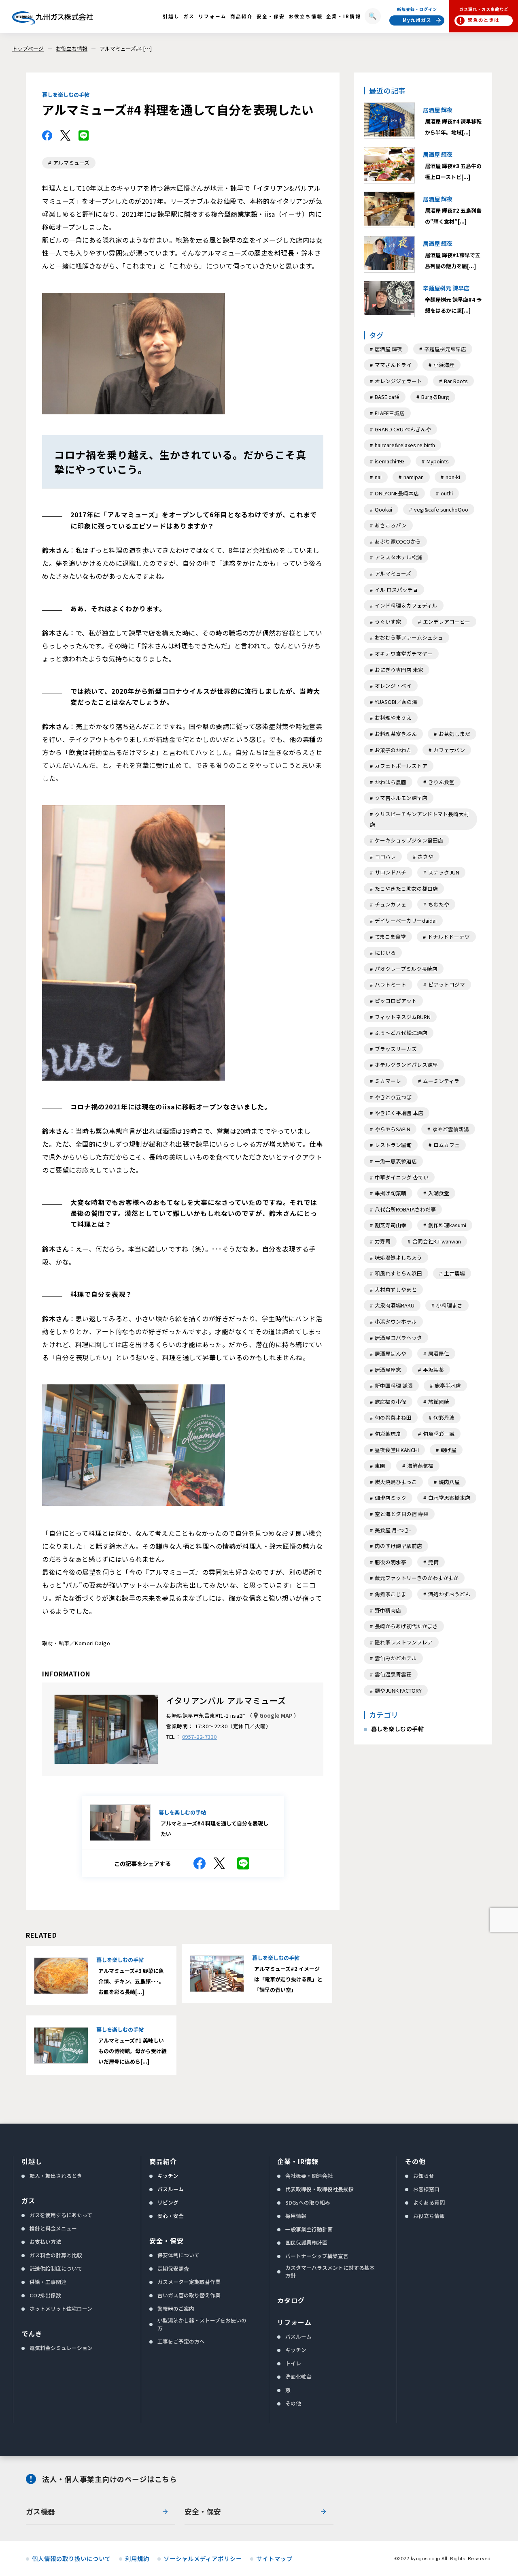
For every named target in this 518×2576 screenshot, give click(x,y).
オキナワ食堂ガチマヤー (404, 654)
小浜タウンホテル (396, 1321)
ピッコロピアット (396, 1001)
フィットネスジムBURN (403, 1017)
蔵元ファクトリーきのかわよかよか (417, 1578)
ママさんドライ (393, 365)
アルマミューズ (71, 163)
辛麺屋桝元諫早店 (445, 349)
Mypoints (438, 461)
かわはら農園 (391, 782)
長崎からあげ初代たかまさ (406, 1626)
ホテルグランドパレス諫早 (406, 1065)
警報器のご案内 (176, 2308)
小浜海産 (444, 365)
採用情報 (296, 2216)
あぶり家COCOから (398, 541)
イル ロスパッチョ (396, 590)
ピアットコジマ (447, 984)
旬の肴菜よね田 (393, 1417)
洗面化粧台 (298, 2377)
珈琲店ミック (391, 1498)
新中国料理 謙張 (394, 1385)
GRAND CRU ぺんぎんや (403, 429)
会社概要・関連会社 (309, 2176)
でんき (32, 2333)
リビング (168, 2202)
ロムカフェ (447, 1145)
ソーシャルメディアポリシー (203, 2559)
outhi (447, 493)
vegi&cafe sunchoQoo (441, 509)
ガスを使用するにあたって (61, 2215)
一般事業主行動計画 (309, 2229)
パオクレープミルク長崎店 (406, 969)
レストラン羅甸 (393, 1145)
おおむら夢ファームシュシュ (409, 637)
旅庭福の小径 (391, 1402)
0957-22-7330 (200, 1737)
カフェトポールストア (401, 766)
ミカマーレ (388, 1081)
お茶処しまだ (454, 734)
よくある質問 (429, 2202)
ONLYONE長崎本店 (397, 493)
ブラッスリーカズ (396, 1049)
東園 (380, 1466)
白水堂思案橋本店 (449, 1498)
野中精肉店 (388, 1610)
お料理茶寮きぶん (396, 734)
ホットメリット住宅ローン (61, 2308)
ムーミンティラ (441, 1081)
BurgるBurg (435, 397)
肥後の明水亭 (391, 1562)
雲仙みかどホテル (396, 1658)
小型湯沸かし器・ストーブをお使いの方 (202, 2324)
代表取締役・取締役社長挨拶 (320, 2189)
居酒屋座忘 (388, 1370)
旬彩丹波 (444, 1417)
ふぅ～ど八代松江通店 (401, 1033)
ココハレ (385, 856)
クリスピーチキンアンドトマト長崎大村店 (419, 819)
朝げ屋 (449, 1450)
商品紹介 (163, 2161)
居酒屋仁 (439, 1353)
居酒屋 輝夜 (388, 349)
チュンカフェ (391, 904)
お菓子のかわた (393, 750)
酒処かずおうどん (449, 1594)
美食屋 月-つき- (393, 1530)
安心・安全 (171, 2216)
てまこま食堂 (390, 937)
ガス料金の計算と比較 (56, 2255)
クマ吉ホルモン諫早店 (401, 798)
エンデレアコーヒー (447, 622)
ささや (426, 856)
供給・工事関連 (48, 2282)
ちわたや (439, 904)
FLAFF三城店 (390, 413)
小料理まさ (449, 1305)
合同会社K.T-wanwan (437, 1241)
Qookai (383, 509)
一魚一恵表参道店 (396, 1161)
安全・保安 (167, 2241)
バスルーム (171, 2189)
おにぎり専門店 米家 (399, 670)
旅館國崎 (439, 1402)
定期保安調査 (173, 2268)
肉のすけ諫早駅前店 (398, 1546)
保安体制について (178, 2255)
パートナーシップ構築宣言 (317, 2256)
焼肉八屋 (449, 1482)
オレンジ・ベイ (393, 686)
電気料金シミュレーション (61, 2348)
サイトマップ (274, 2559)
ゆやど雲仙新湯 (451, 1129)
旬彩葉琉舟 (388, 1434)
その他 (293, 2403)
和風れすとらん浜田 (398, 1273)
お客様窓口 (426, 2189)
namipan (414, 477)
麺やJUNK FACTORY (398, 1690)
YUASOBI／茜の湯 (396, 702)
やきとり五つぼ (393, 1097)
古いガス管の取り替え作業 (189, 2295)
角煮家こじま (391, 1594)
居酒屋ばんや (391, 1353)
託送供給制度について (56, 2268)
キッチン (168, 2176)
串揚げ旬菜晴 (391, 1193)
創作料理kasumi (447, 1225)
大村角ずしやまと (396, 1289)
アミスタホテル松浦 (398, 557)
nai (378, 477)
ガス (28, 2201)
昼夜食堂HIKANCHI (397, 1450)
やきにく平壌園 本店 (399, 1113)
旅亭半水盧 (448, 1385)
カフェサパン (449, 750)
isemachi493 (390, 461)
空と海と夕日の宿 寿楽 (402, 1514)
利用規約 (137, 2559)
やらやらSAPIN (393, 1129)
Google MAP (276, 1716)
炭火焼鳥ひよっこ (396, 1482)
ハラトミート (391, 984)
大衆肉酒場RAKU (395, 1305)
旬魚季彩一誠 (439, 1434)
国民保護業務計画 (306, 2242)
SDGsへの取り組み (308, 2202)
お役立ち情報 (72, 48)
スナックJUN (444, 872)
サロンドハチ (391, 872)
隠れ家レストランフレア (404, 1642)
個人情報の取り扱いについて (71, 2559)
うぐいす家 (388, 622)
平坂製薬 (433, 1370)
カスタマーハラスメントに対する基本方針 (330, 2271)
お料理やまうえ (393, 718)
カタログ (291, 2300)
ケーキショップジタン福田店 (409, 840)
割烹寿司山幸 (391, 1225)
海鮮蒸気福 (420, 1466)
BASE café (387, 397)
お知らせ (424, 2176)
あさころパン (391, 525)
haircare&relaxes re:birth (405, 445)
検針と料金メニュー (53, 2228)
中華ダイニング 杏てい (402, 1177)
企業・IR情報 (298, 2161)
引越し (32, 2161)
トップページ (28, 48)
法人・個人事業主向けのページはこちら (109, 2479)
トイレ (293, 2363)
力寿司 (383, 1241)
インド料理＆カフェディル (406, 605)
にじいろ (385, 952)
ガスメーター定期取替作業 (189, 2282)
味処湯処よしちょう (398, 1257)
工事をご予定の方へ (181, 2341)
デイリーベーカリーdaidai (406, 920)
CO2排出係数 (45, 2295)
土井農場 (454, 1273)
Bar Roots (456, 381)
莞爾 (433, 1562)
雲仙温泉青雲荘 (393, 1674)
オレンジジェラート (398, 381)
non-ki (453, 477)
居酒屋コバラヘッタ (398, 1338)
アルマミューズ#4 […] (126, 48)
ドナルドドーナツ (449, 937)
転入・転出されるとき (56, 2176)
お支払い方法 (45, 2242)
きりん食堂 (441, 782)
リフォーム (294, 2322)
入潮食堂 (439, 1193)
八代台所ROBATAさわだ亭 (405, 1209)
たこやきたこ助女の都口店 (406, 888)
